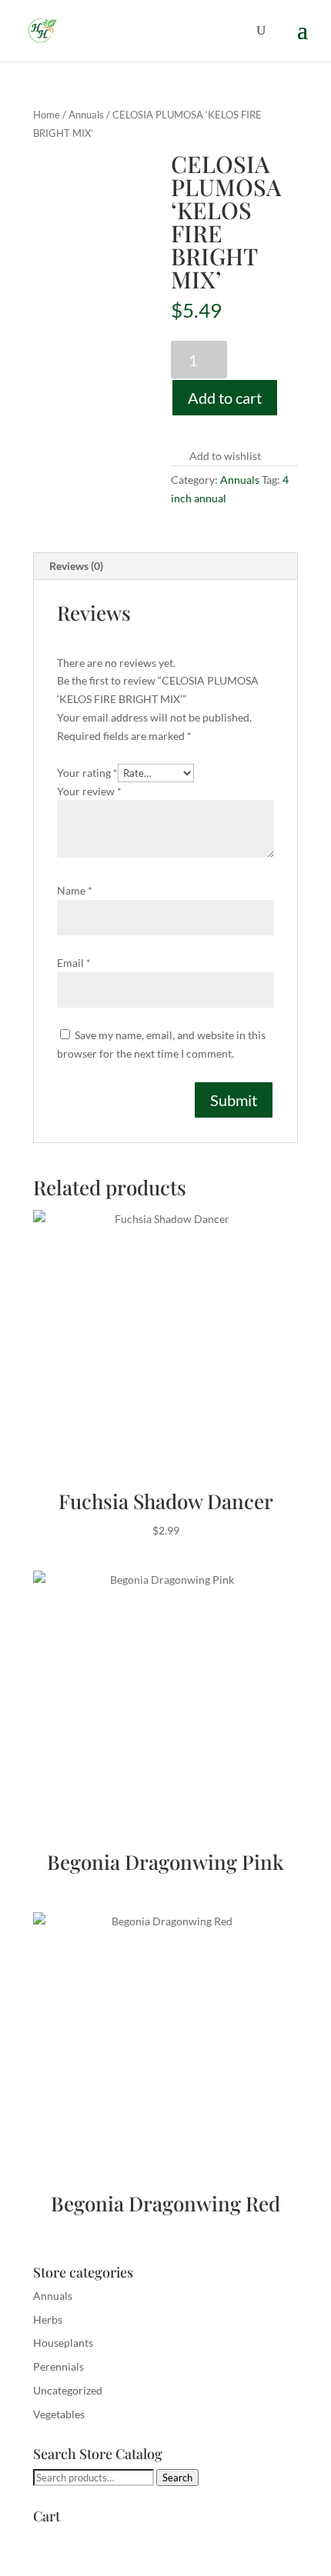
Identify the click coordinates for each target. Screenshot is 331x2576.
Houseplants (63, 2343)
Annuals (86, 115)
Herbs (48, 2319)
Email (74, 963)
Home (47, 115)
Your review (89, 791)
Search (177, 2478)
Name (75, 890)
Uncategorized (68, 2390)
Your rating (87, 773)
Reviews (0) (76, 566)
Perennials (59, 2366)
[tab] (165, 567)
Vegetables (59, 2414)
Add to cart (225, 398)
